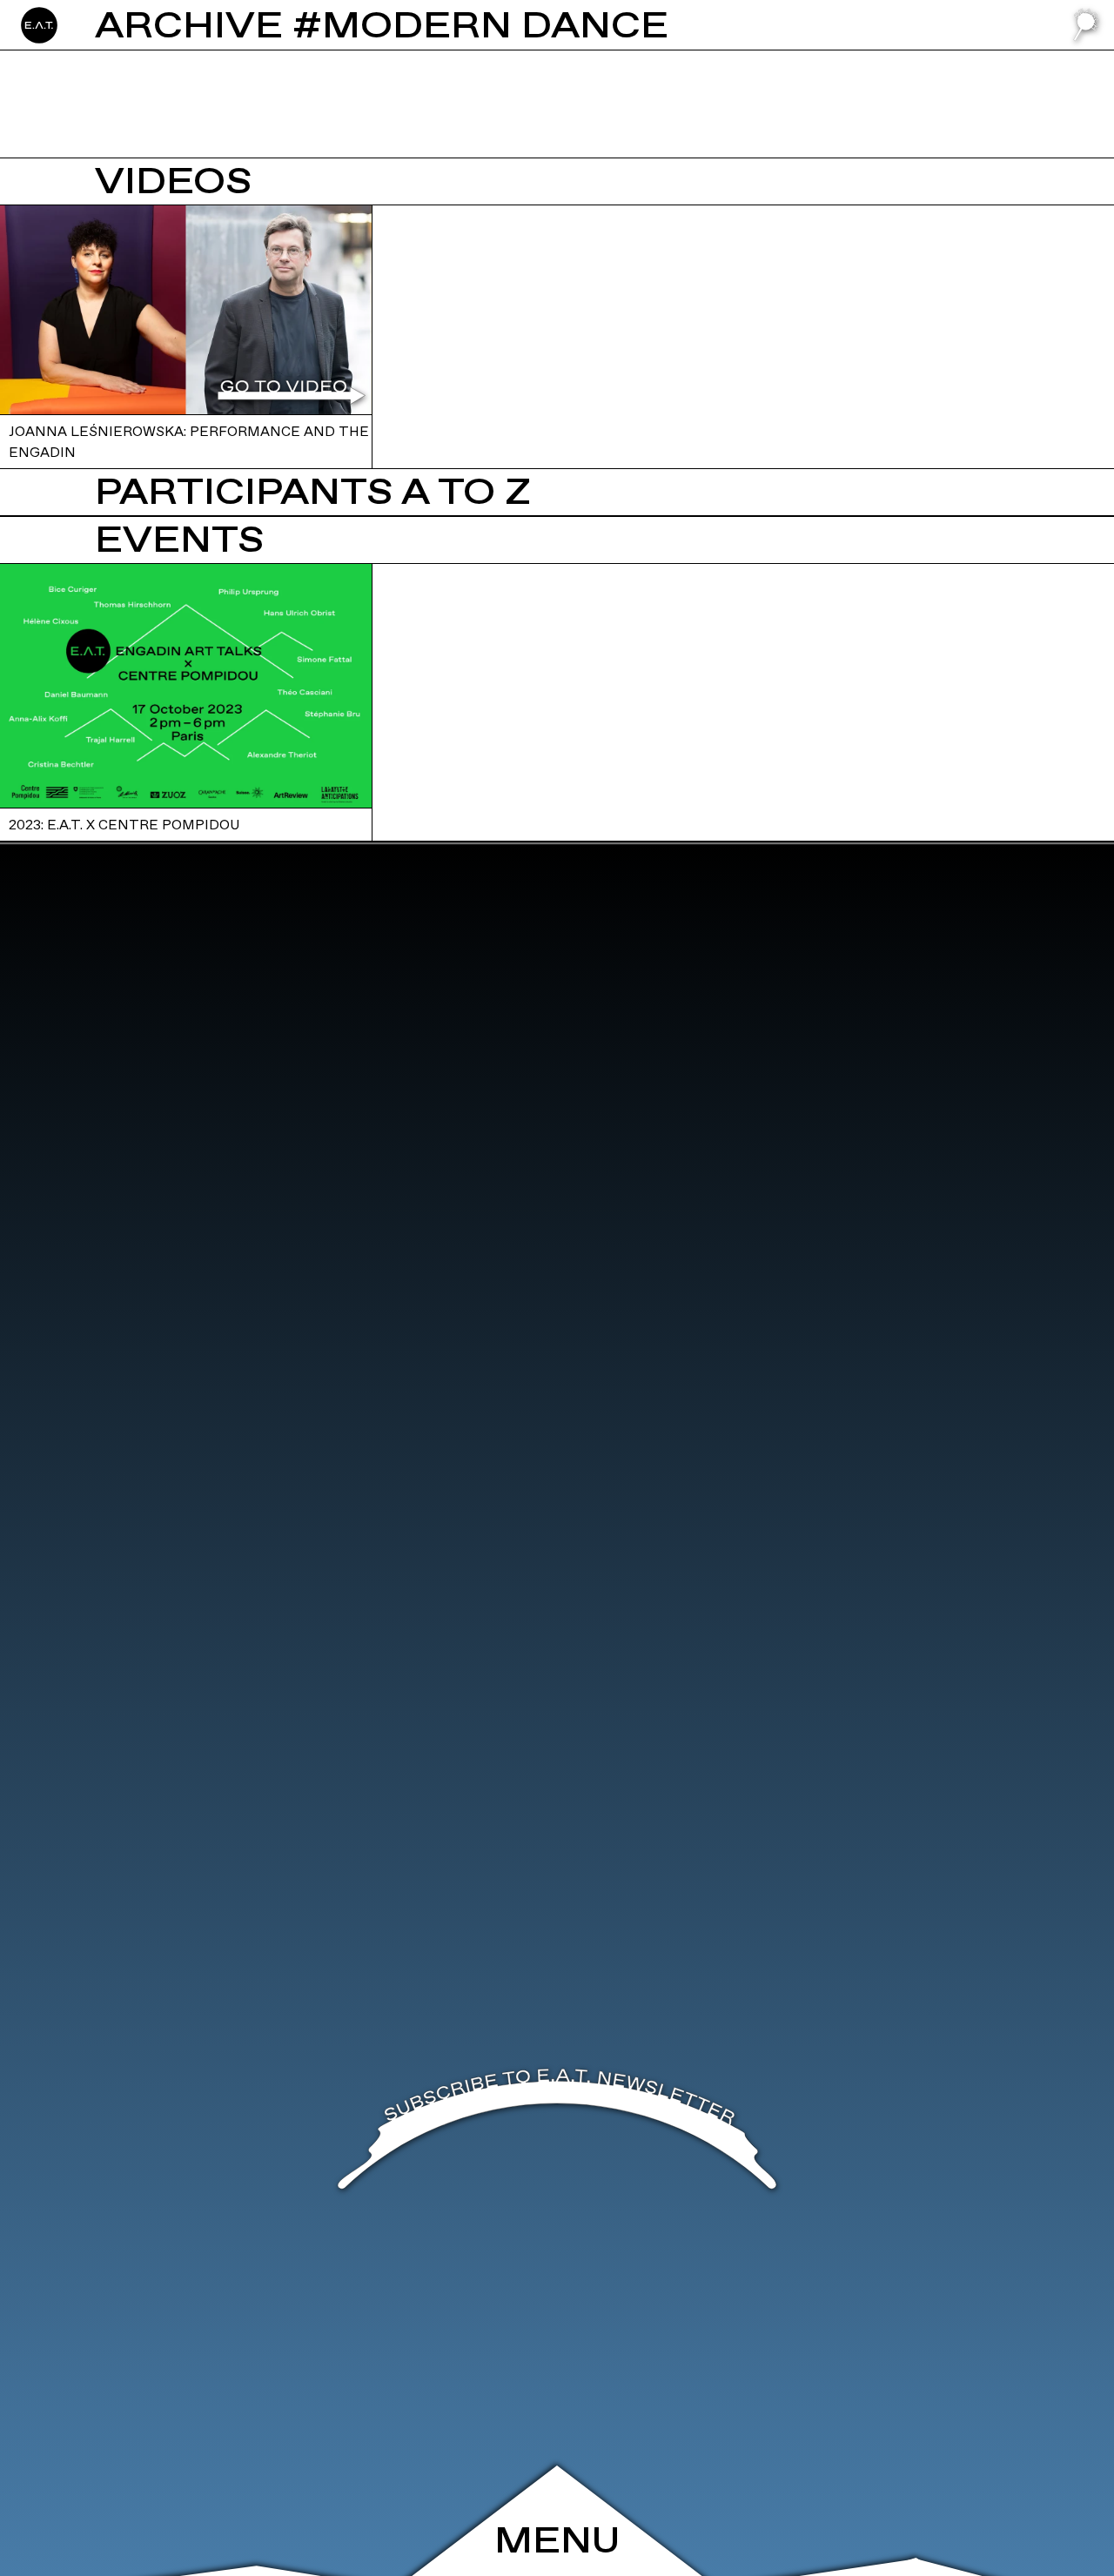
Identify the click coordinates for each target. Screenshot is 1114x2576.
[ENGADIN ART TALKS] (121, 25)
